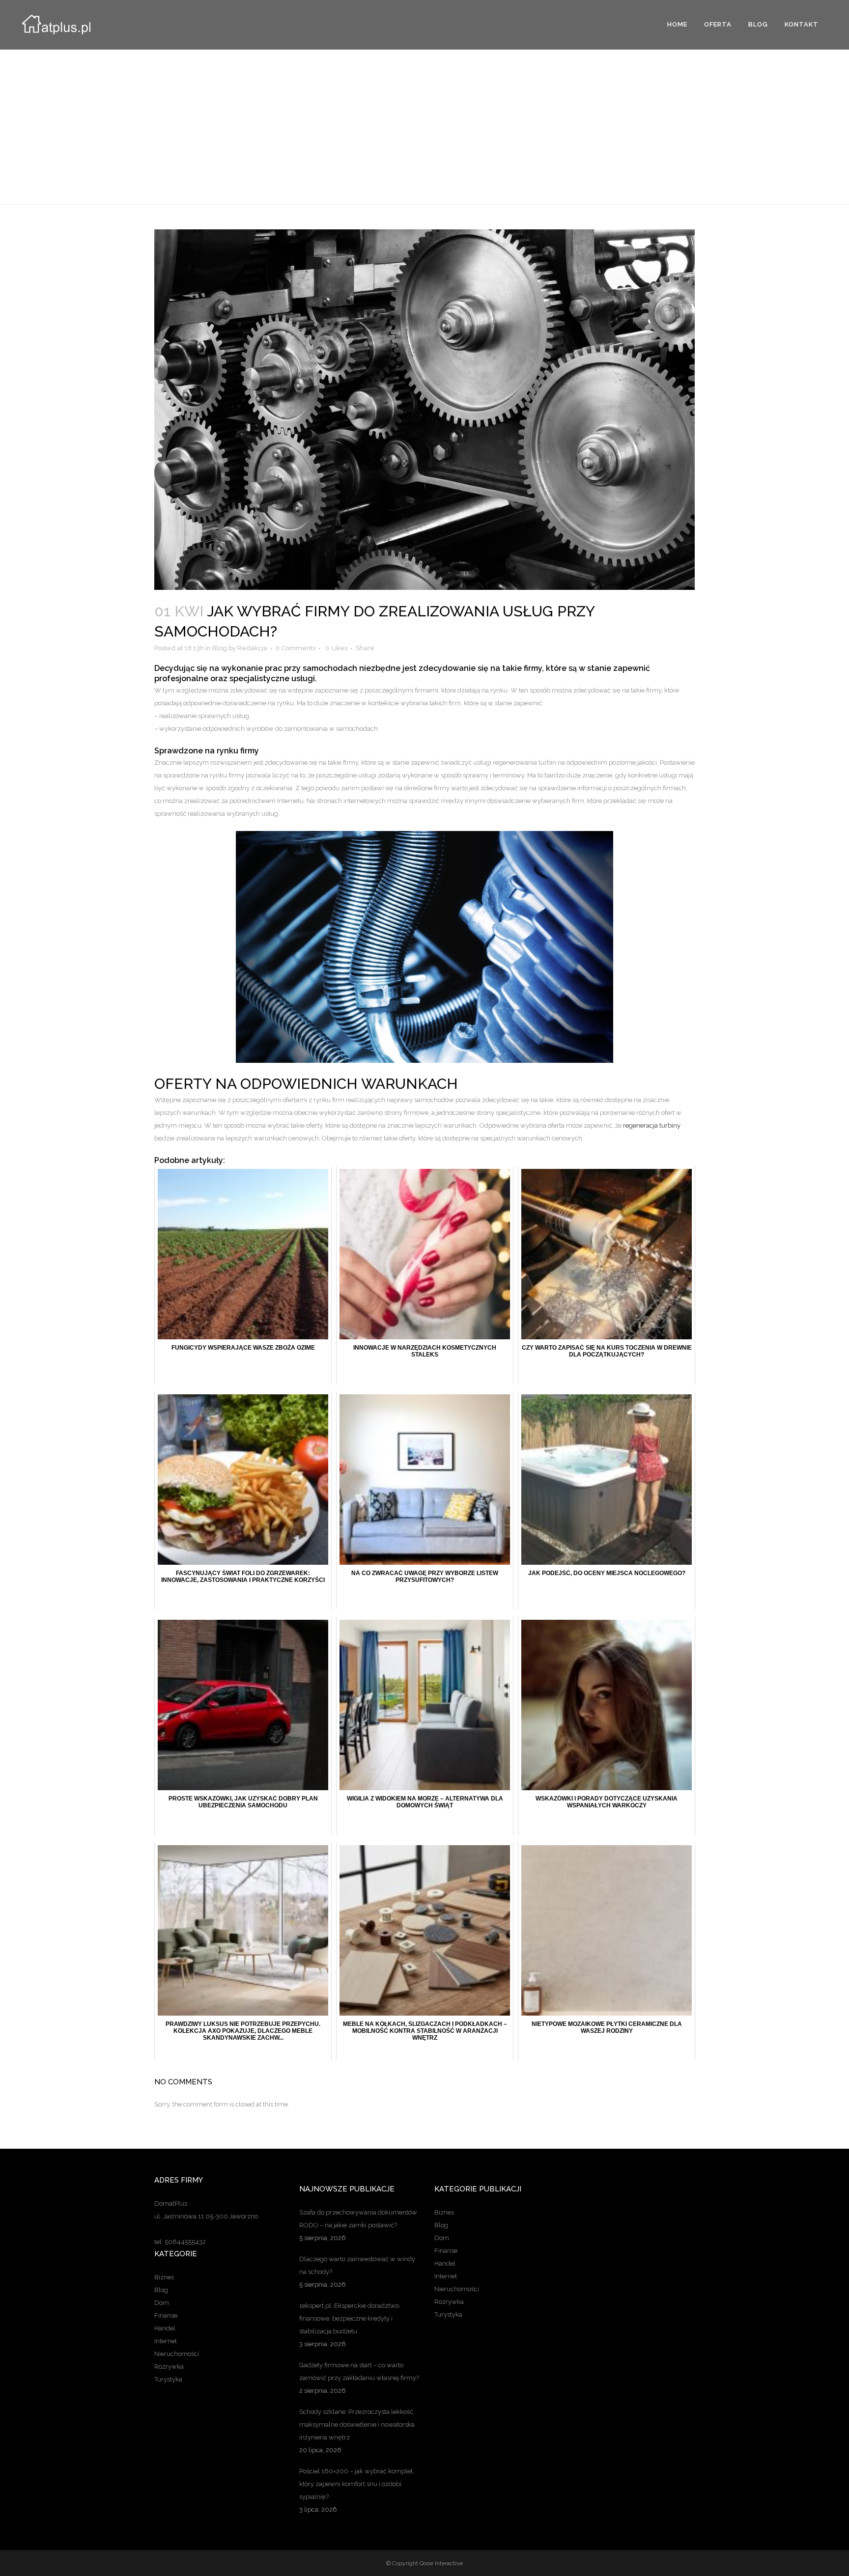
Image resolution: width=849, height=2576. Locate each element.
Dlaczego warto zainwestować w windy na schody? (357, 2265)
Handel (165, 2328)
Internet (166, 2341)
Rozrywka (169, 2367)
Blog (220, 648)
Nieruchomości (177, 2354)
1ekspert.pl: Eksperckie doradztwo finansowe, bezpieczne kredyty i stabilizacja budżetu (349, 2318)
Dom (162, 2303)
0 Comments (296, 648)
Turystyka (168, 2379)
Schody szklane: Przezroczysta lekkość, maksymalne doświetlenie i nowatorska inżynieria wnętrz (357, 2424)
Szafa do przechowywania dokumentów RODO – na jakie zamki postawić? (358, 2219)
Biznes (164, 2277)
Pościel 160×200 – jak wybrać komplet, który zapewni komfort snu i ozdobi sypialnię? (357, 2484)
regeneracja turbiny (652, 1125)
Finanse (166, 2315)
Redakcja (252, 648)
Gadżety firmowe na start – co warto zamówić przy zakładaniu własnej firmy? (359, 2371)
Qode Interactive (441, 2563)
